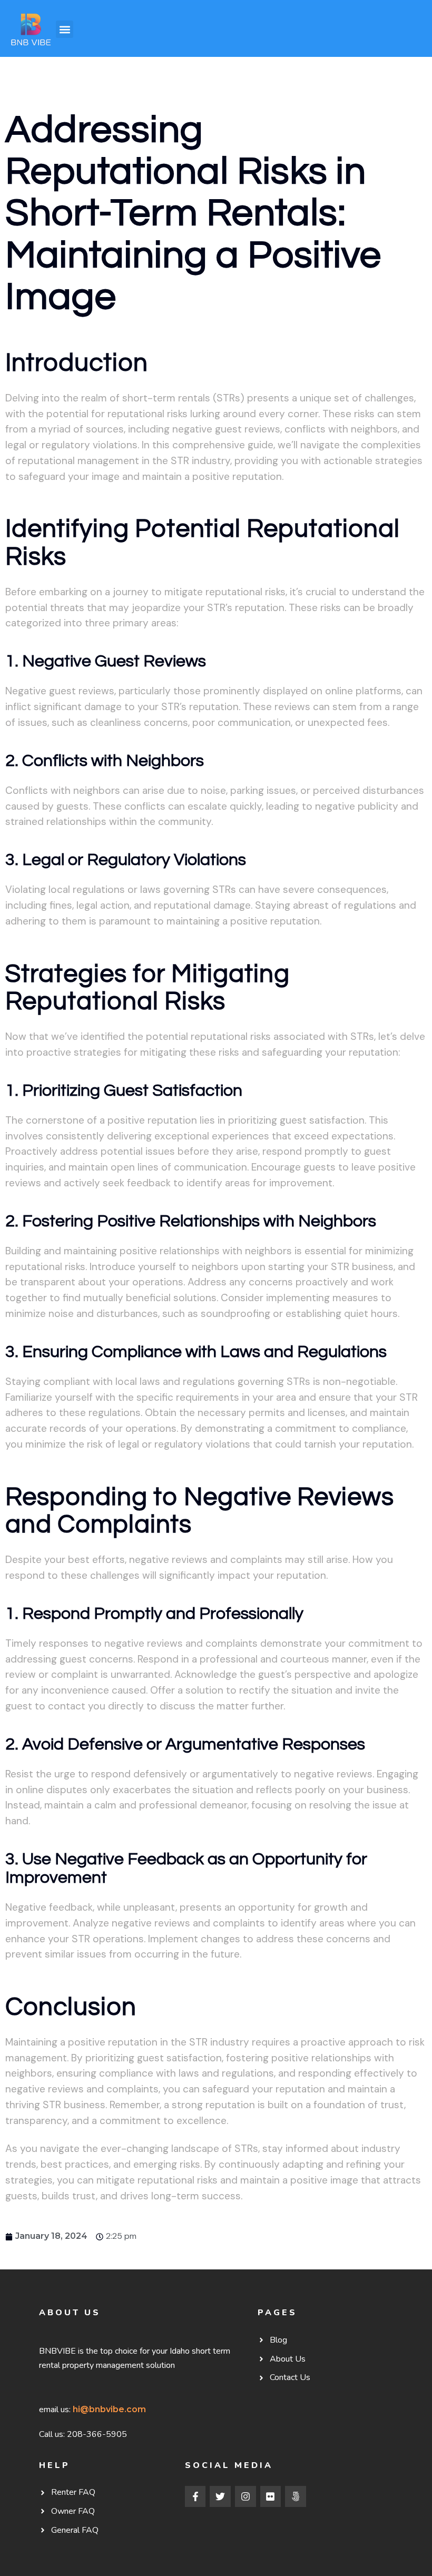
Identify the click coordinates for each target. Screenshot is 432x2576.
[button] (65, 29)
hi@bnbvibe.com (109, 2409)
